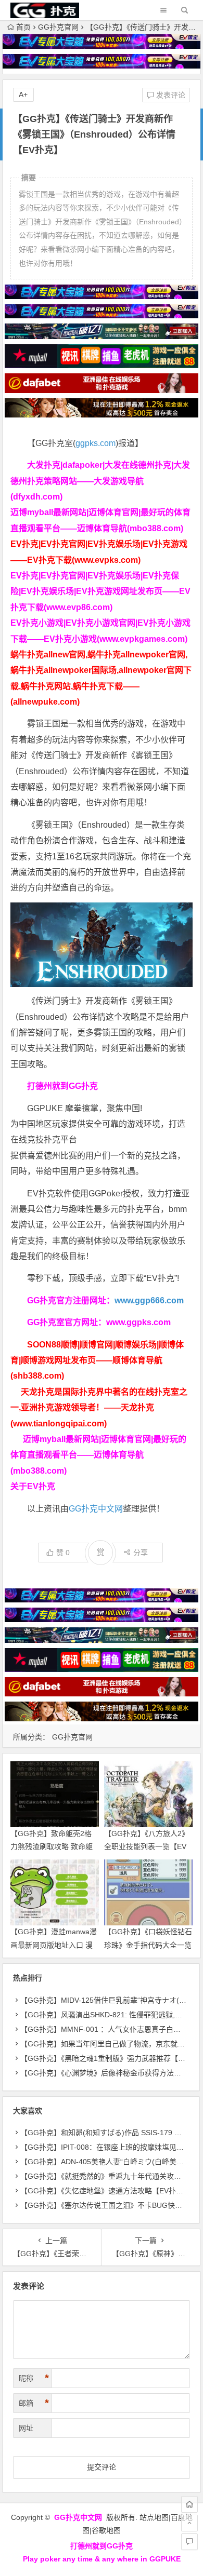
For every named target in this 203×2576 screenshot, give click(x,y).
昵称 (34, 2378)
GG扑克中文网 (96, 1509)
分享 (141, 1553)
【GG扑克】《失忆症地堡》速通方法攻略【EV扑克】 (105, 2191)
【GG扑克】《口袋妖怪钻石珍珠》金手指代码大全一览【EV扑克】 (148, 1945)
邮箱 (34, 2403)
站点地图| (155, 2517)
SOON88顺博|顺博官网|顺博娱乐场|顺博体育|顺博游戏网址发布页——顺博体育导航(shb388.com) (97, 1360)
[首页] (189, 2504)
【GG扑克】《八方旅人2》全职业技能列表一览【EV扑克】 (147, 1846)
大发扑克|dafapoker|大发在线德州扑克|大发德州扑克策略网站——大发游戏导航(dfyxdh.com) (100, 481)
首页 (23, 27)
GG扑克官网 (58, 27)
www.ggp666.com (149, 1300)
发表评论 (170, 95)
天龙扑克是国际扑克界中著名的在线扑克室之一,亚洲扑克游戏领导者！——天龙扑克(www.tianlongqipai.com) (99, 1408)
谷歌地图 (106, 2530)
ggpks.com (96, 443)
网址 (26, 2428)
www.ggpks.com (138, 1322)
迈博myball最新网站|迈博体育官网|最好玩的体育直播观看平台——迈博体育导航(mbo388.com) (98, 1455)
